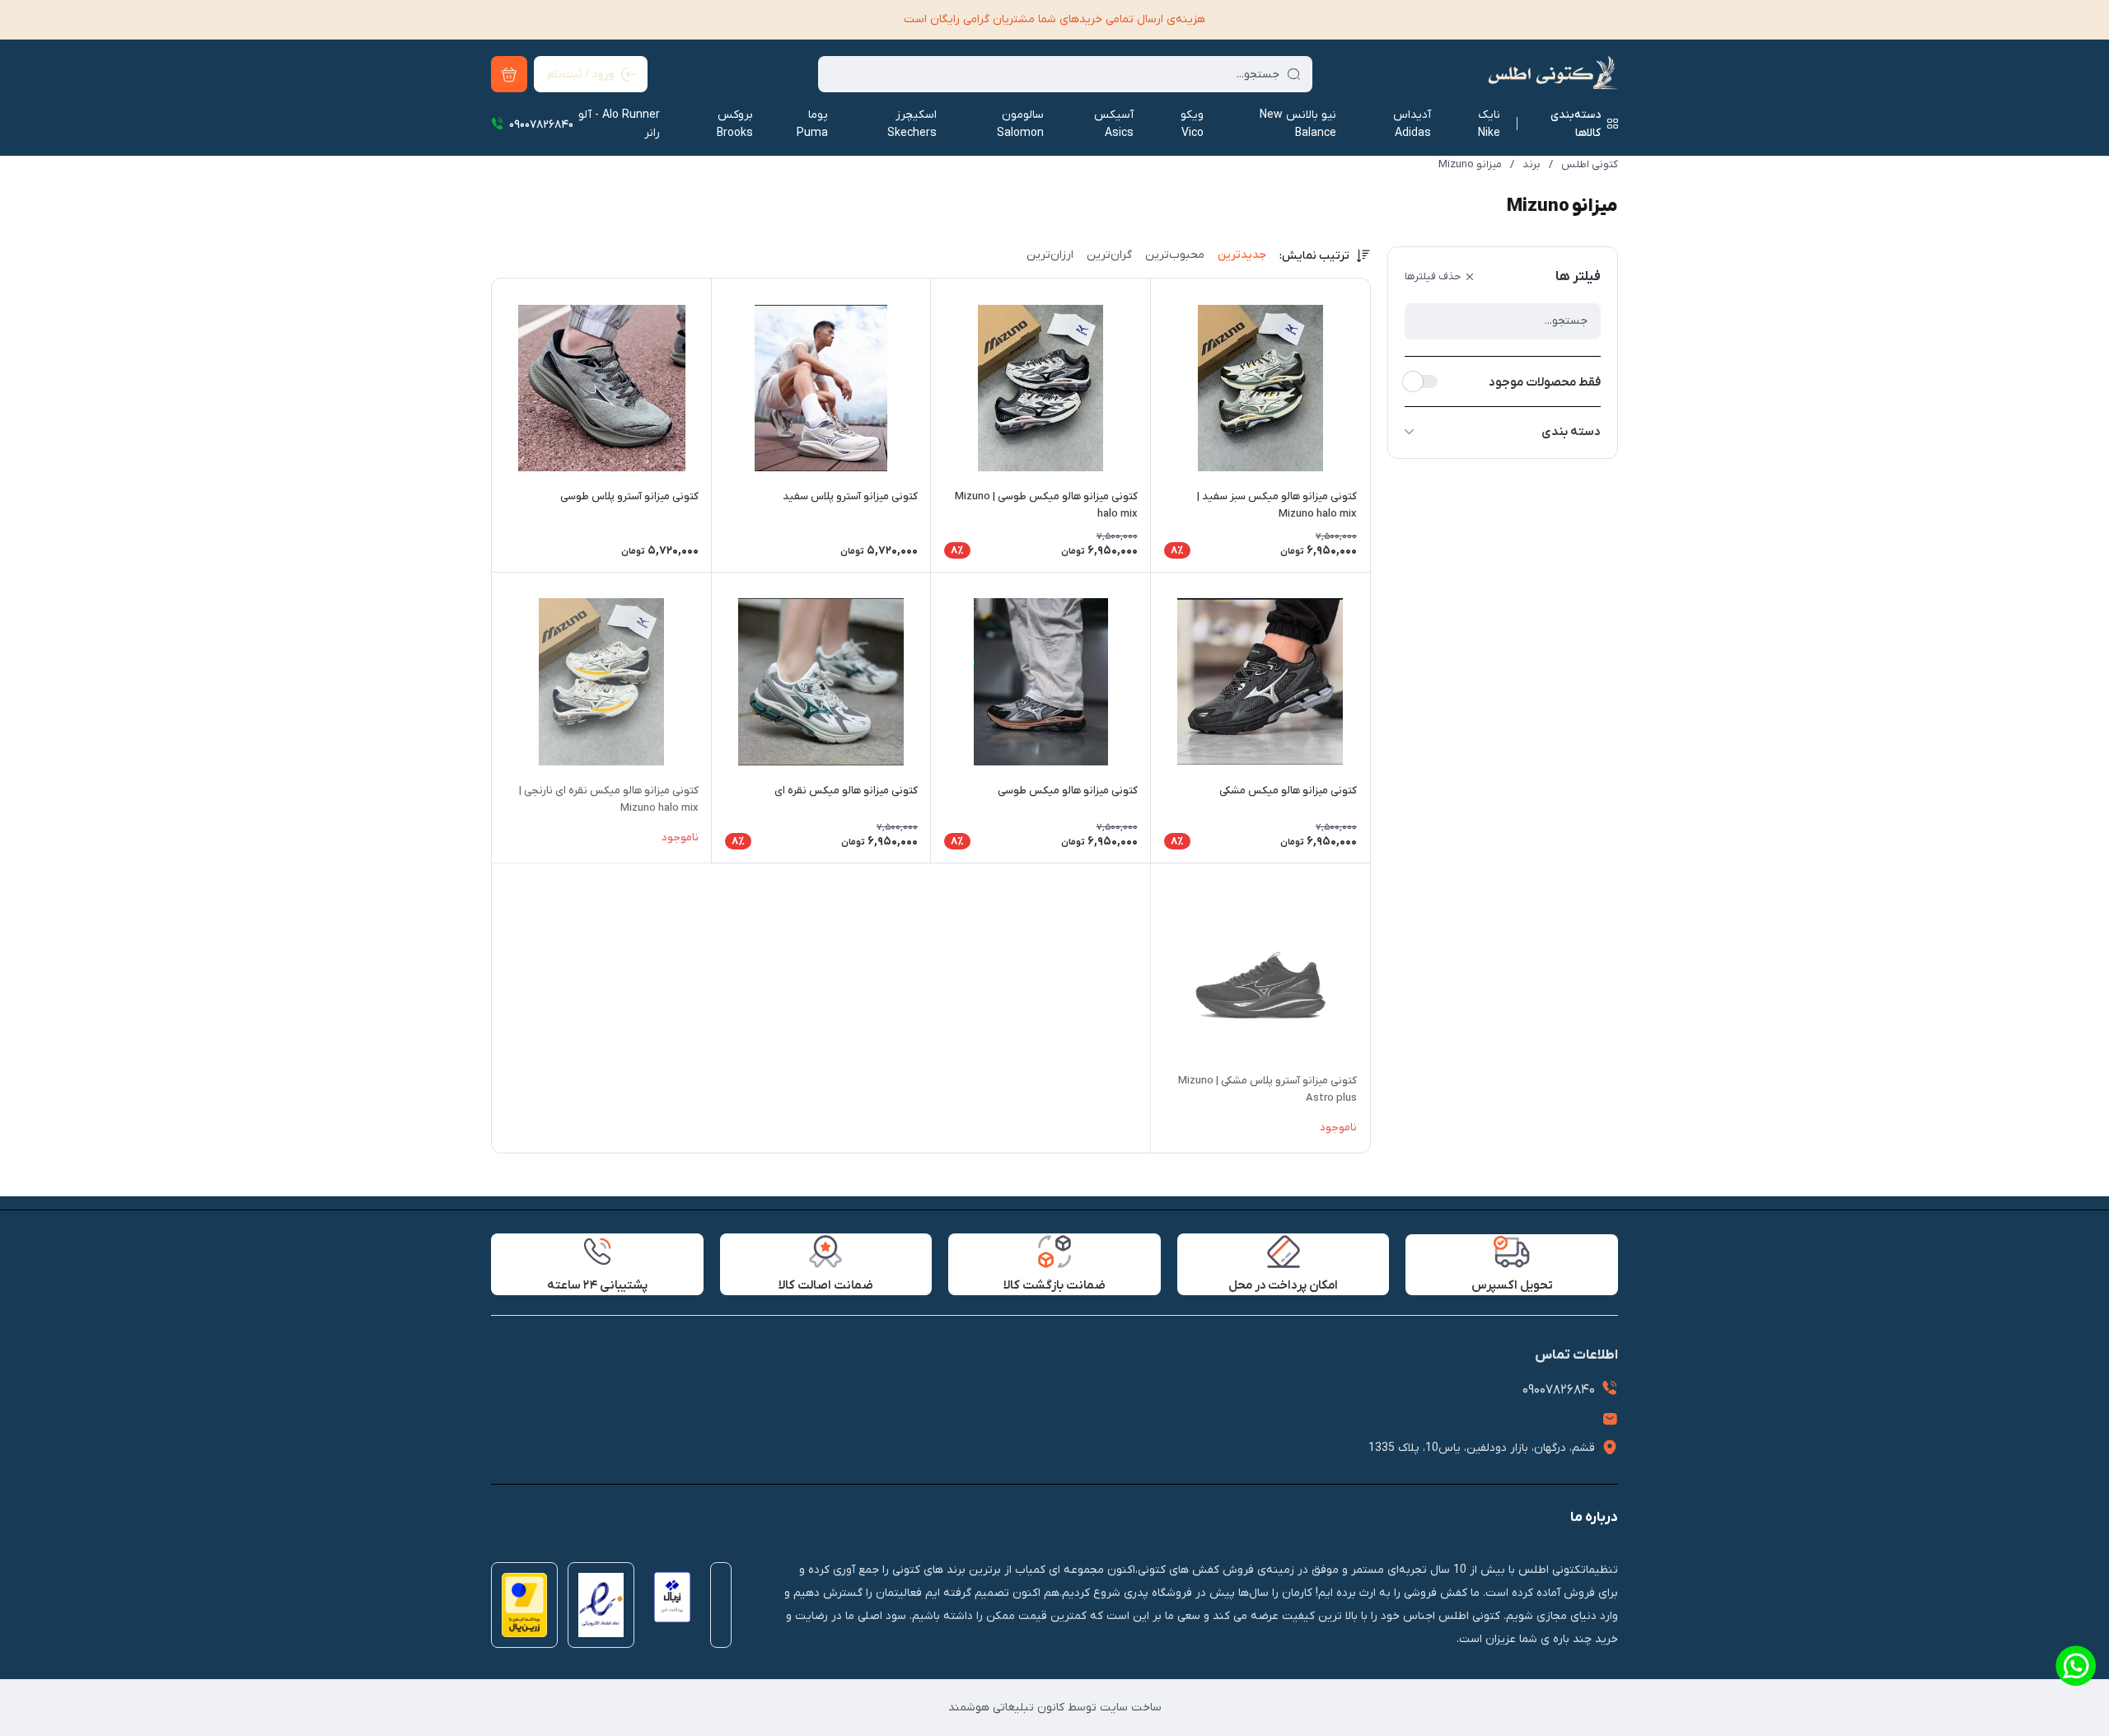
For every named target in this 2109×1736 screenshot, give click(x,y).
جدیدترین (1242, 255)
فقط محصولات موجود (1545, 382)
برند (1531, 164)
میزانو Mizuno (1470, 164)
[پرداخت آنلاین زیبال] (667, 1610)
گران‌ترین (1109, 255)
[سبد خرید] (509, 74)
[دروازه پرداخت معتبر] (519, 1610)
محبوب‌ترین (1175, 255)
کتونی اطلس (1590, 164)
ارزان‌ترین (1050, 255)
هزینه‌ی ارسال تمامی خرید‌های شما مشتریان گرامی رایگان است (1054, 19)
